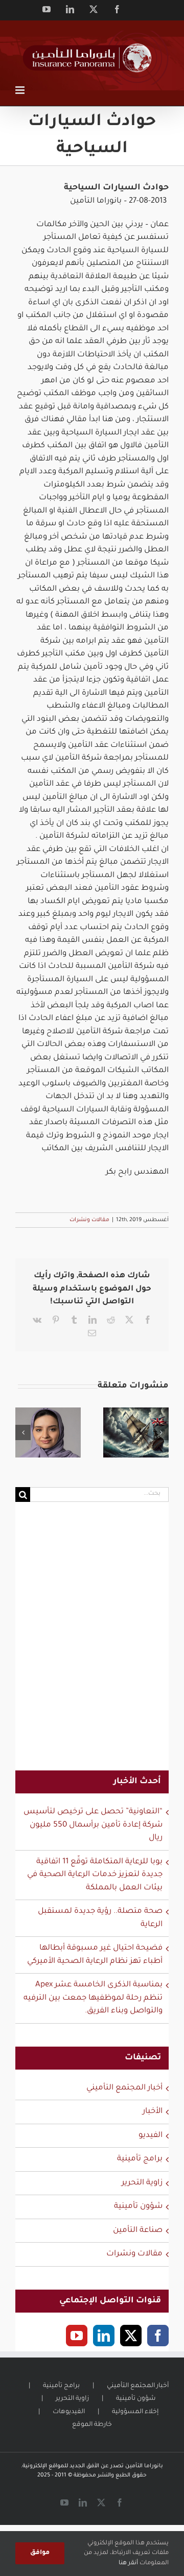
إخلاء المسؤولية (135, 2412)
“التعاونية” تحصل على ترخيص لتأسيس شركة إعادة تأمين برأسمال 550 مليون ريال (93, 1825)
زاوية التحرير (142, 2183)
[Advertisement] (92, 1643)
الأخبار (153, 2112)
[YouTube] (77, 2336)
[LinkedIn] (104, 2336)
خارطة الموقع (92, 2425)
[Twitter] (131, 2336)
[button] (23, 1432)
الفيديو (151, 2136)
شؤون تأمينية (138, 2207)
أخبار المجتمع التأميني (124, 2088)
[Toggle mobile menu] (21, 90)
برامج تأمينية (140, 2159)
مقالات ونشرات (89, 1220)
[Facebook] (158, 2336)
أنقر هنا (128, 2563)
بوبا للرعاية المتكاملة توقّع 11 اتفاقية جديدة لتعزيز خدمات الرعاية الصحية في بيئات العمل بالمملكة (95, 1875)
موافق (40, 2553)
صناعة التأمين (138, 2231)
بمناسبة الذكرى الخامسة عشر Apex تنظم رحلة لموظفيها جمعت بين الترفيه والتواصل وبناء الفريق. (93, 1998)
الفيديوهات (69, 2412)
